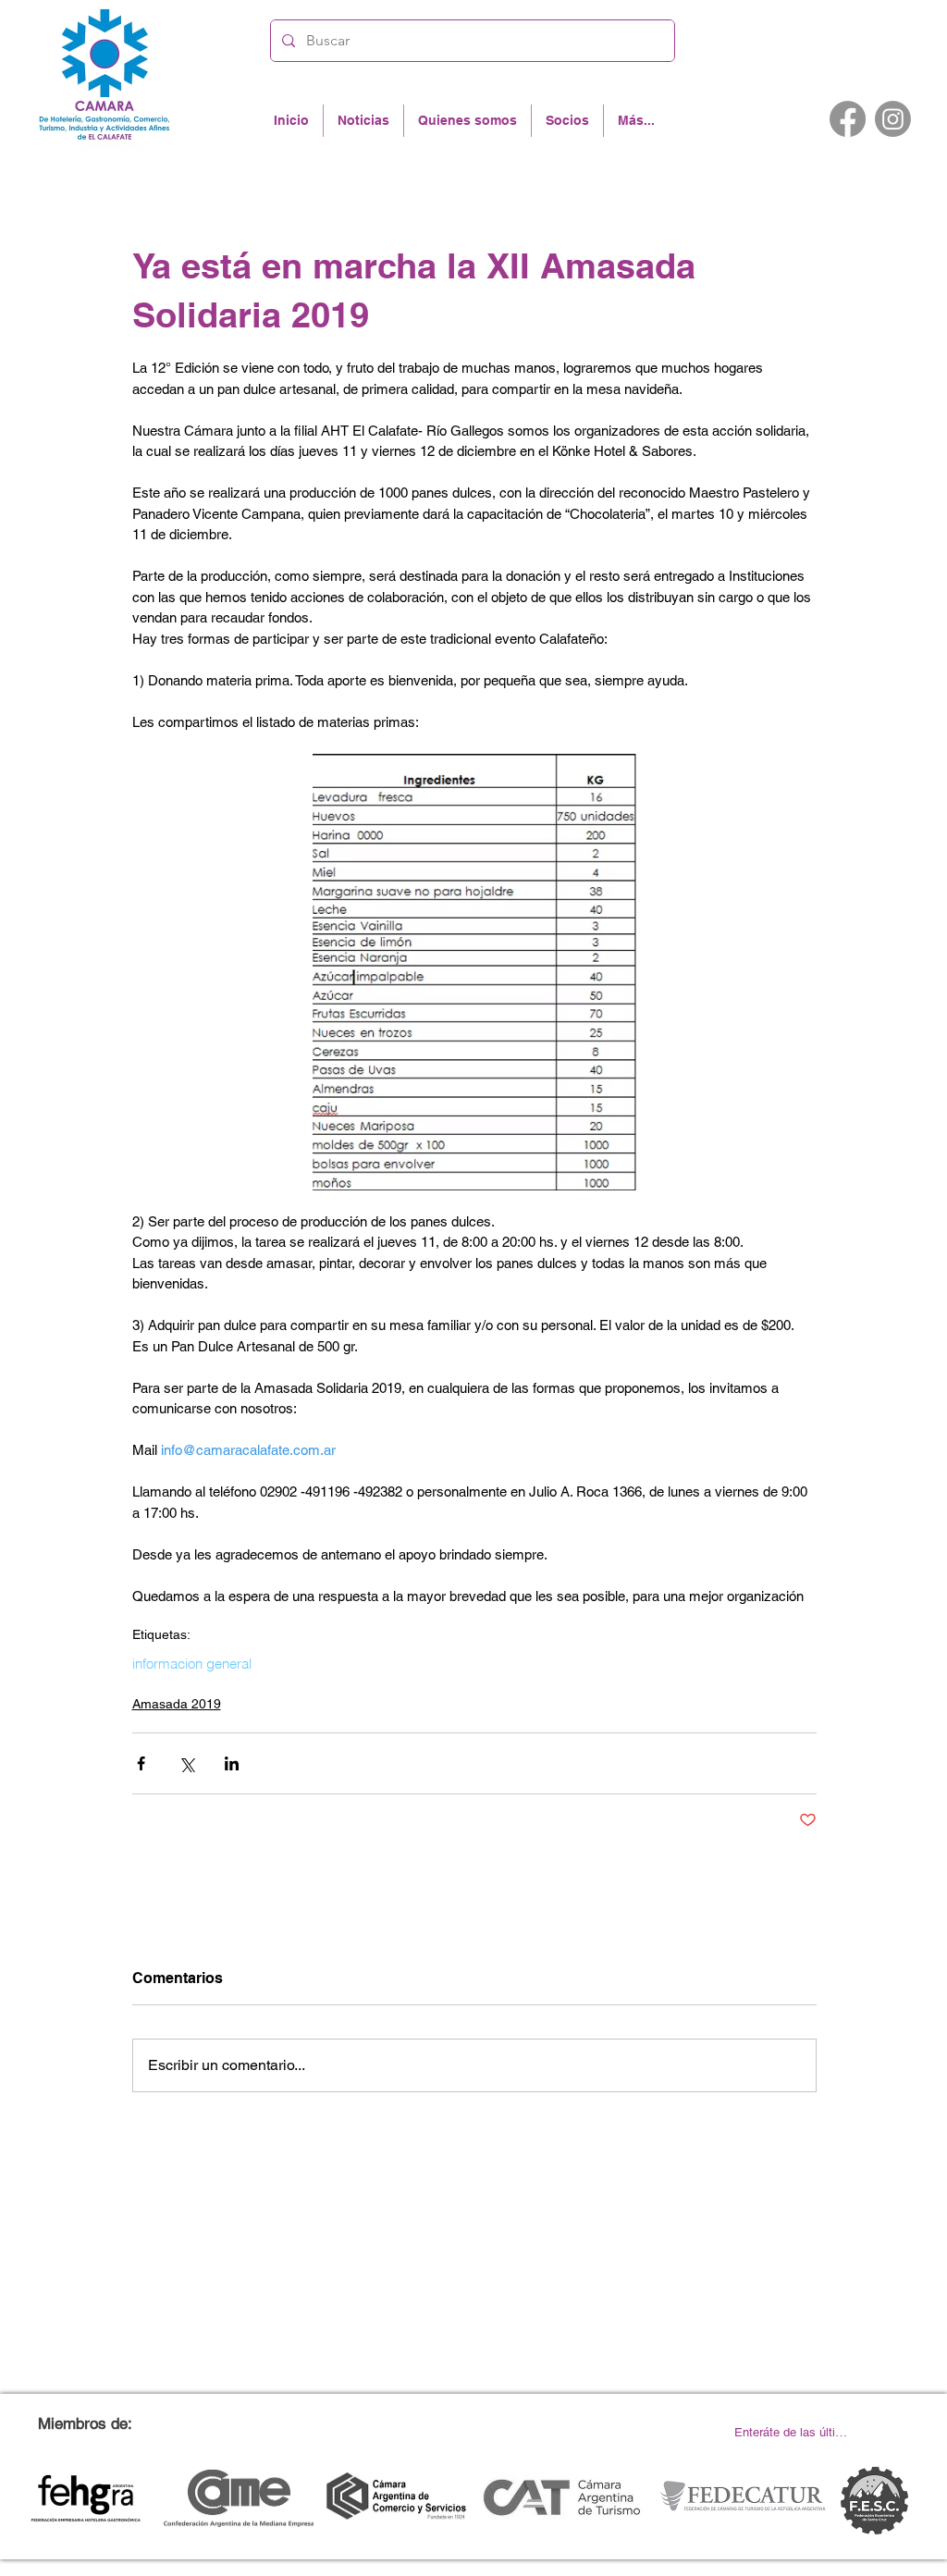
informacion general (192, 1664)
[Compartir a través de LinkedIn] (232, 1763)
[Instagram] (893, 119)
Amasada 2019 (177, 1704)
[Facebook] (848, 119)
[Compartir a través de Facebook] (141, 1763)
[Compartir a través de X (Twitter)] (186, 1763)
